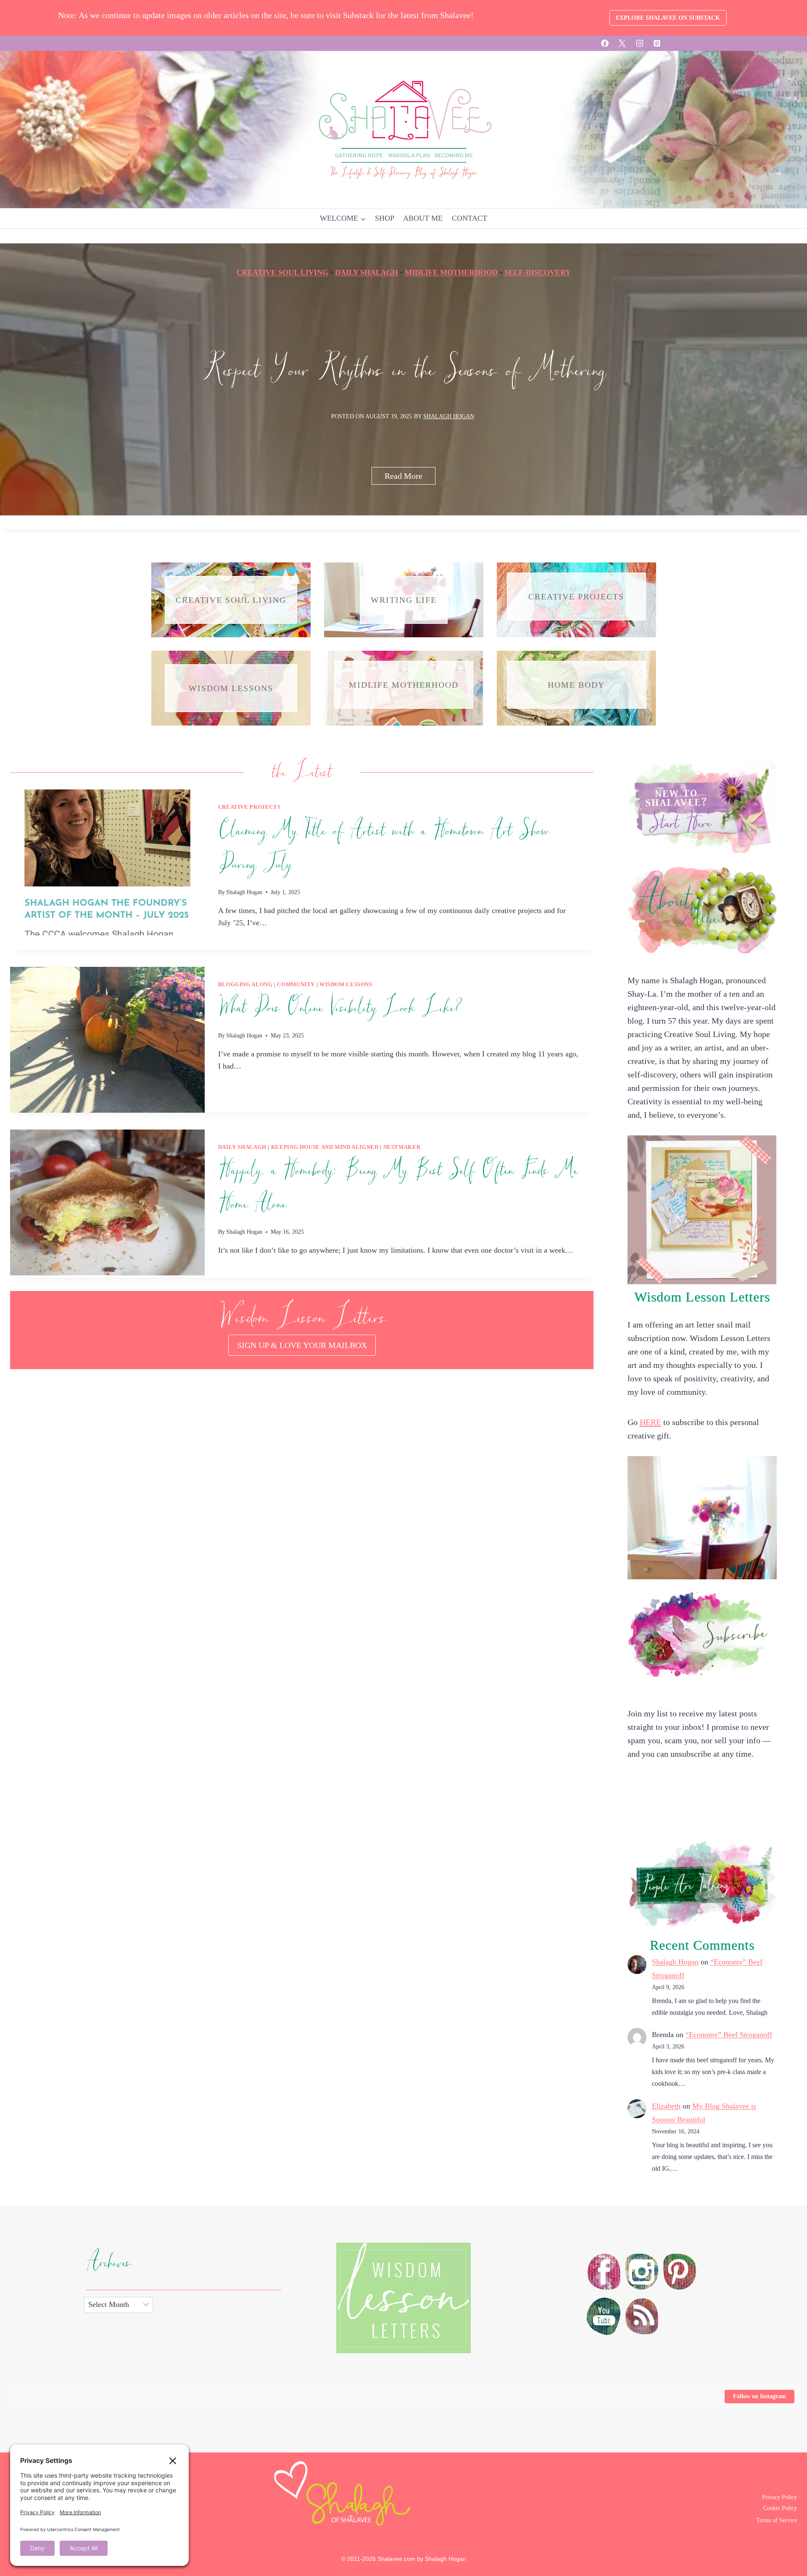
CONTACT (469, 218)
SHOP (385, 218)
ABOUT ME (423, 218)
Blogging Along (245, 984)
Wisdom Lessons (346, 984)
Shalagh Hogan (449, 416)
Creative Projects (249, 807)
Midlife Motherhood (451, 272)
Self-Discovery (538, 272)
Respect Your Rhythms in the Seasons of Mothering (404, 371)
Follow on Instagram (760, 2396)
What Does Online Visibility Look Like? (340, 1008)
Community (296, 984)
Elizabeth (666, 2106)
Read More (410, 478)
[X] (622, 43)
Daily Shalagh (367, 272)
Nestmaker (402, 1147)
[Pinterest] (657, 43)
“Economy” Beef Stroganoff (729, 2035)
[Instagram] (640, 43)
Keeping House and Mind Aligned (325, 1147)
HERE (650, 1422)
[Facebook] (605, 43)
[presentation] (107, 862)
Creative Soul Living (282, 272)
